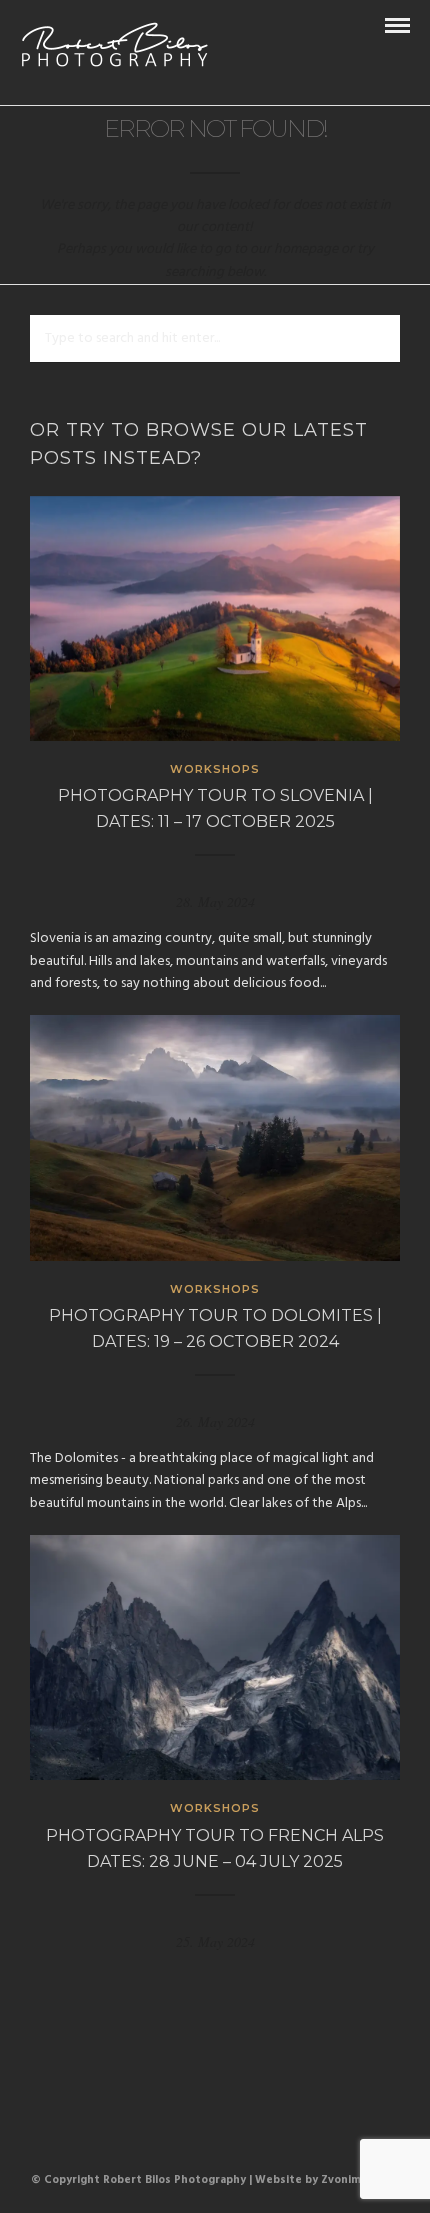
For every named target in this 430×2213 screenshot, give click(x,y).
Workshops (215, 769)
